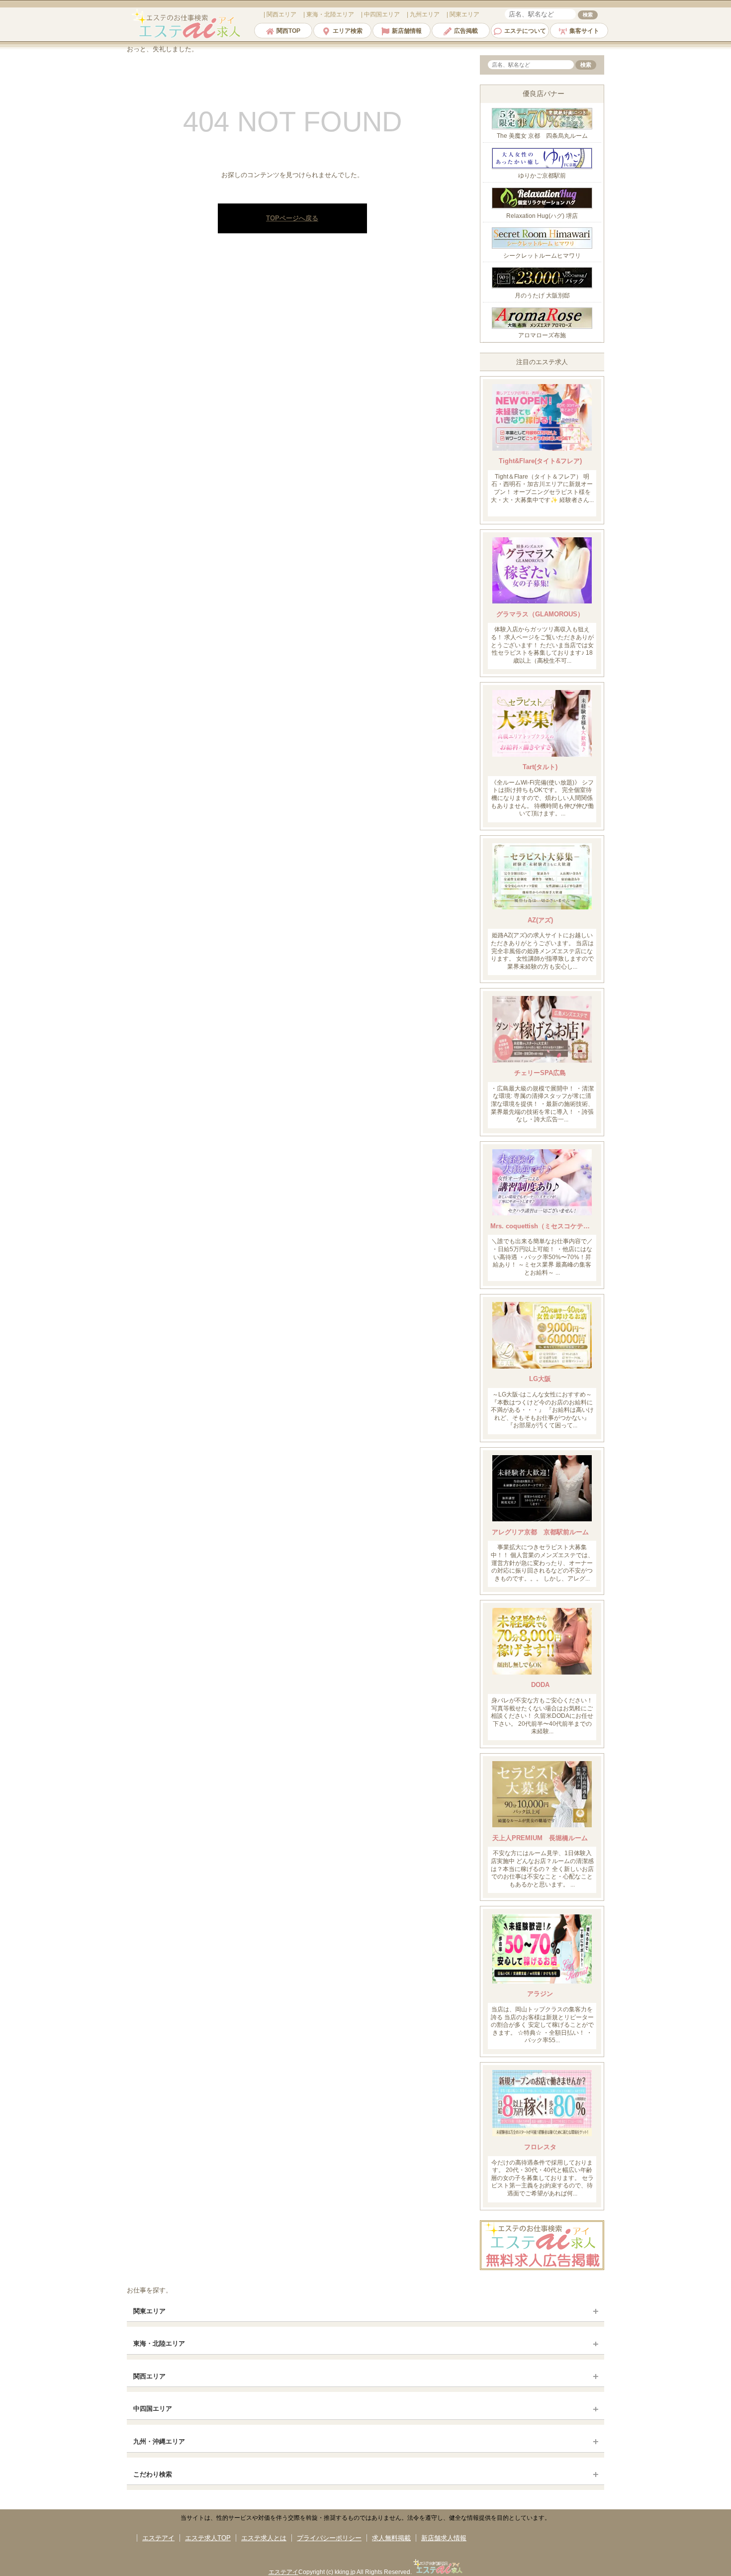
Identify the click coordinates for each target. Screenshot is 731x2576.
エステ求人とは (264, 2538)
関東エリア (149, 2311)
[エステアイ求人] (187, 37)
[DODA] (542, 1672)
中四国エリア (153, 2409)
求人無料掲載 (391, 2538)
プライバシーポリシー (329, 2538)
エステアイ (158, 2538)
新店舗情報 (407, 31)
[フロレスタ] (542, 2134)
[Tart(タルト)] (542, 754)
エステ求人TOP (208, 2538)
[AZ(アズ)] (542, 907)
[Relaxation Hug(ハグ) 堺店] (542, 207)
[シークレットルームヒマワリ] (542, 247)
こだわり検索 (153, 2474)
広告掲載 (466, 31)
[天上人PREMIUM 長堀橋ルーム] (542, 1825)
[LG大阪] (542, 1366)
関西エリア (149, 2376)
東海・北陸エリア (159, 2343)
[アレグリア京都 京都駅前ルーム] (542, 1519)
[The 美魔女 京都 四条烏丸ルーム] (542, 127)
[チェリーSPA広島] (542, 1060)
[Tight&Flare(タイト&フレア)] (542, 448)
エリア (281, 14)
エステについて (525, 31)
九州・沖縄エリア (159, 2441)
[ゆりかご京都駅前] (542, 167)
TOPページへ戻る (292, 218)
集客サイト (584, 31)
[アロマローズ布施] (542, 327)
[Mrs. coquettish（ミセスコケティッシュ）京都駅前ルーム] (542, 1213)
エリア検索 (348, 31)
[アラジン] (542, 1981)
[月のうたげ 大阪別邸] (542, 286)
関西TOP (288, 31)
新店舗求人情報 (444, 2538)
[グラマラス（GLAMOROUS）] (542, 601)
